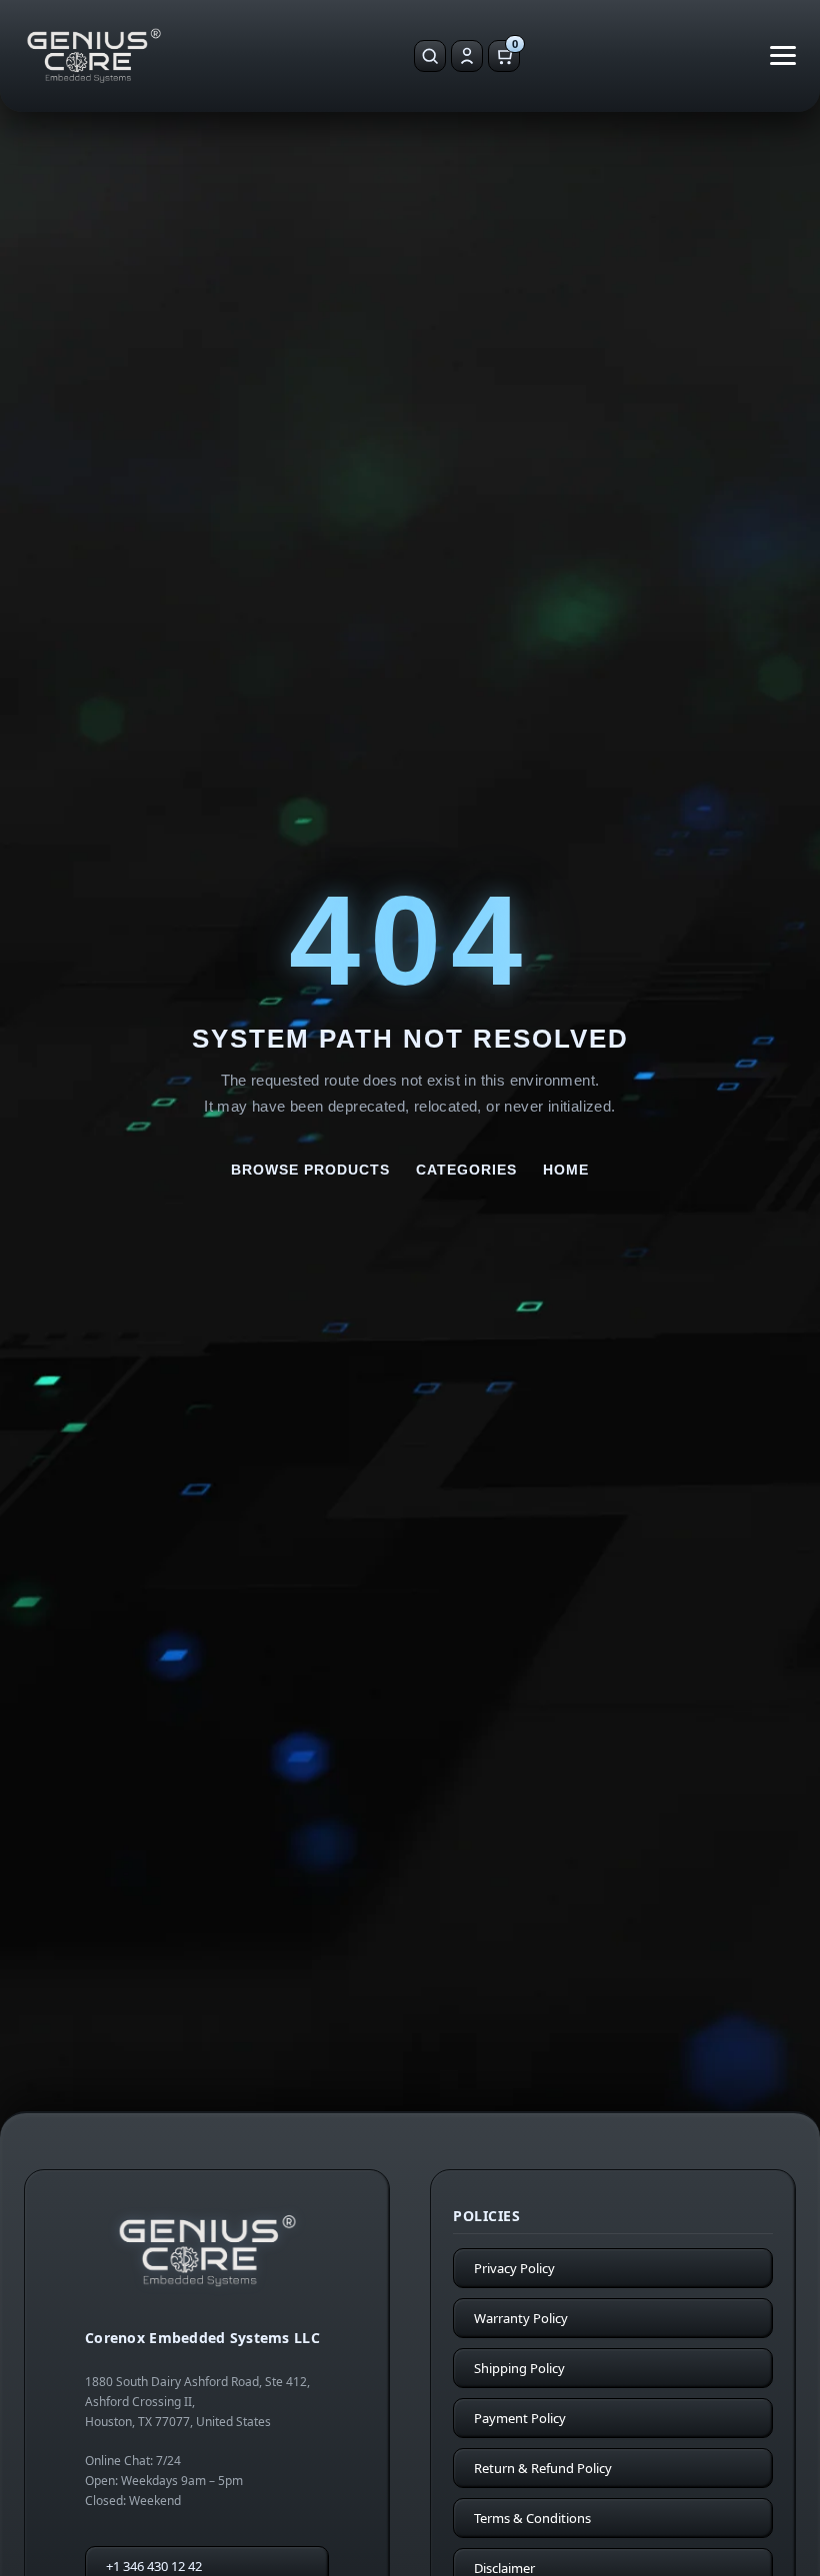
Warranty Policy (521, 2318)
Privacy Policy (514, 2268)
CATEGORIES (466, 1170)
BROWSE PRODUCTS (310, 1170)
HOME (566, 1170)
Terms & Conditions (532, 2518)
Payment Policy (520, 2418)
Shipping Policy (519, 2368)
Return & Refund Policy (543, 2468)
